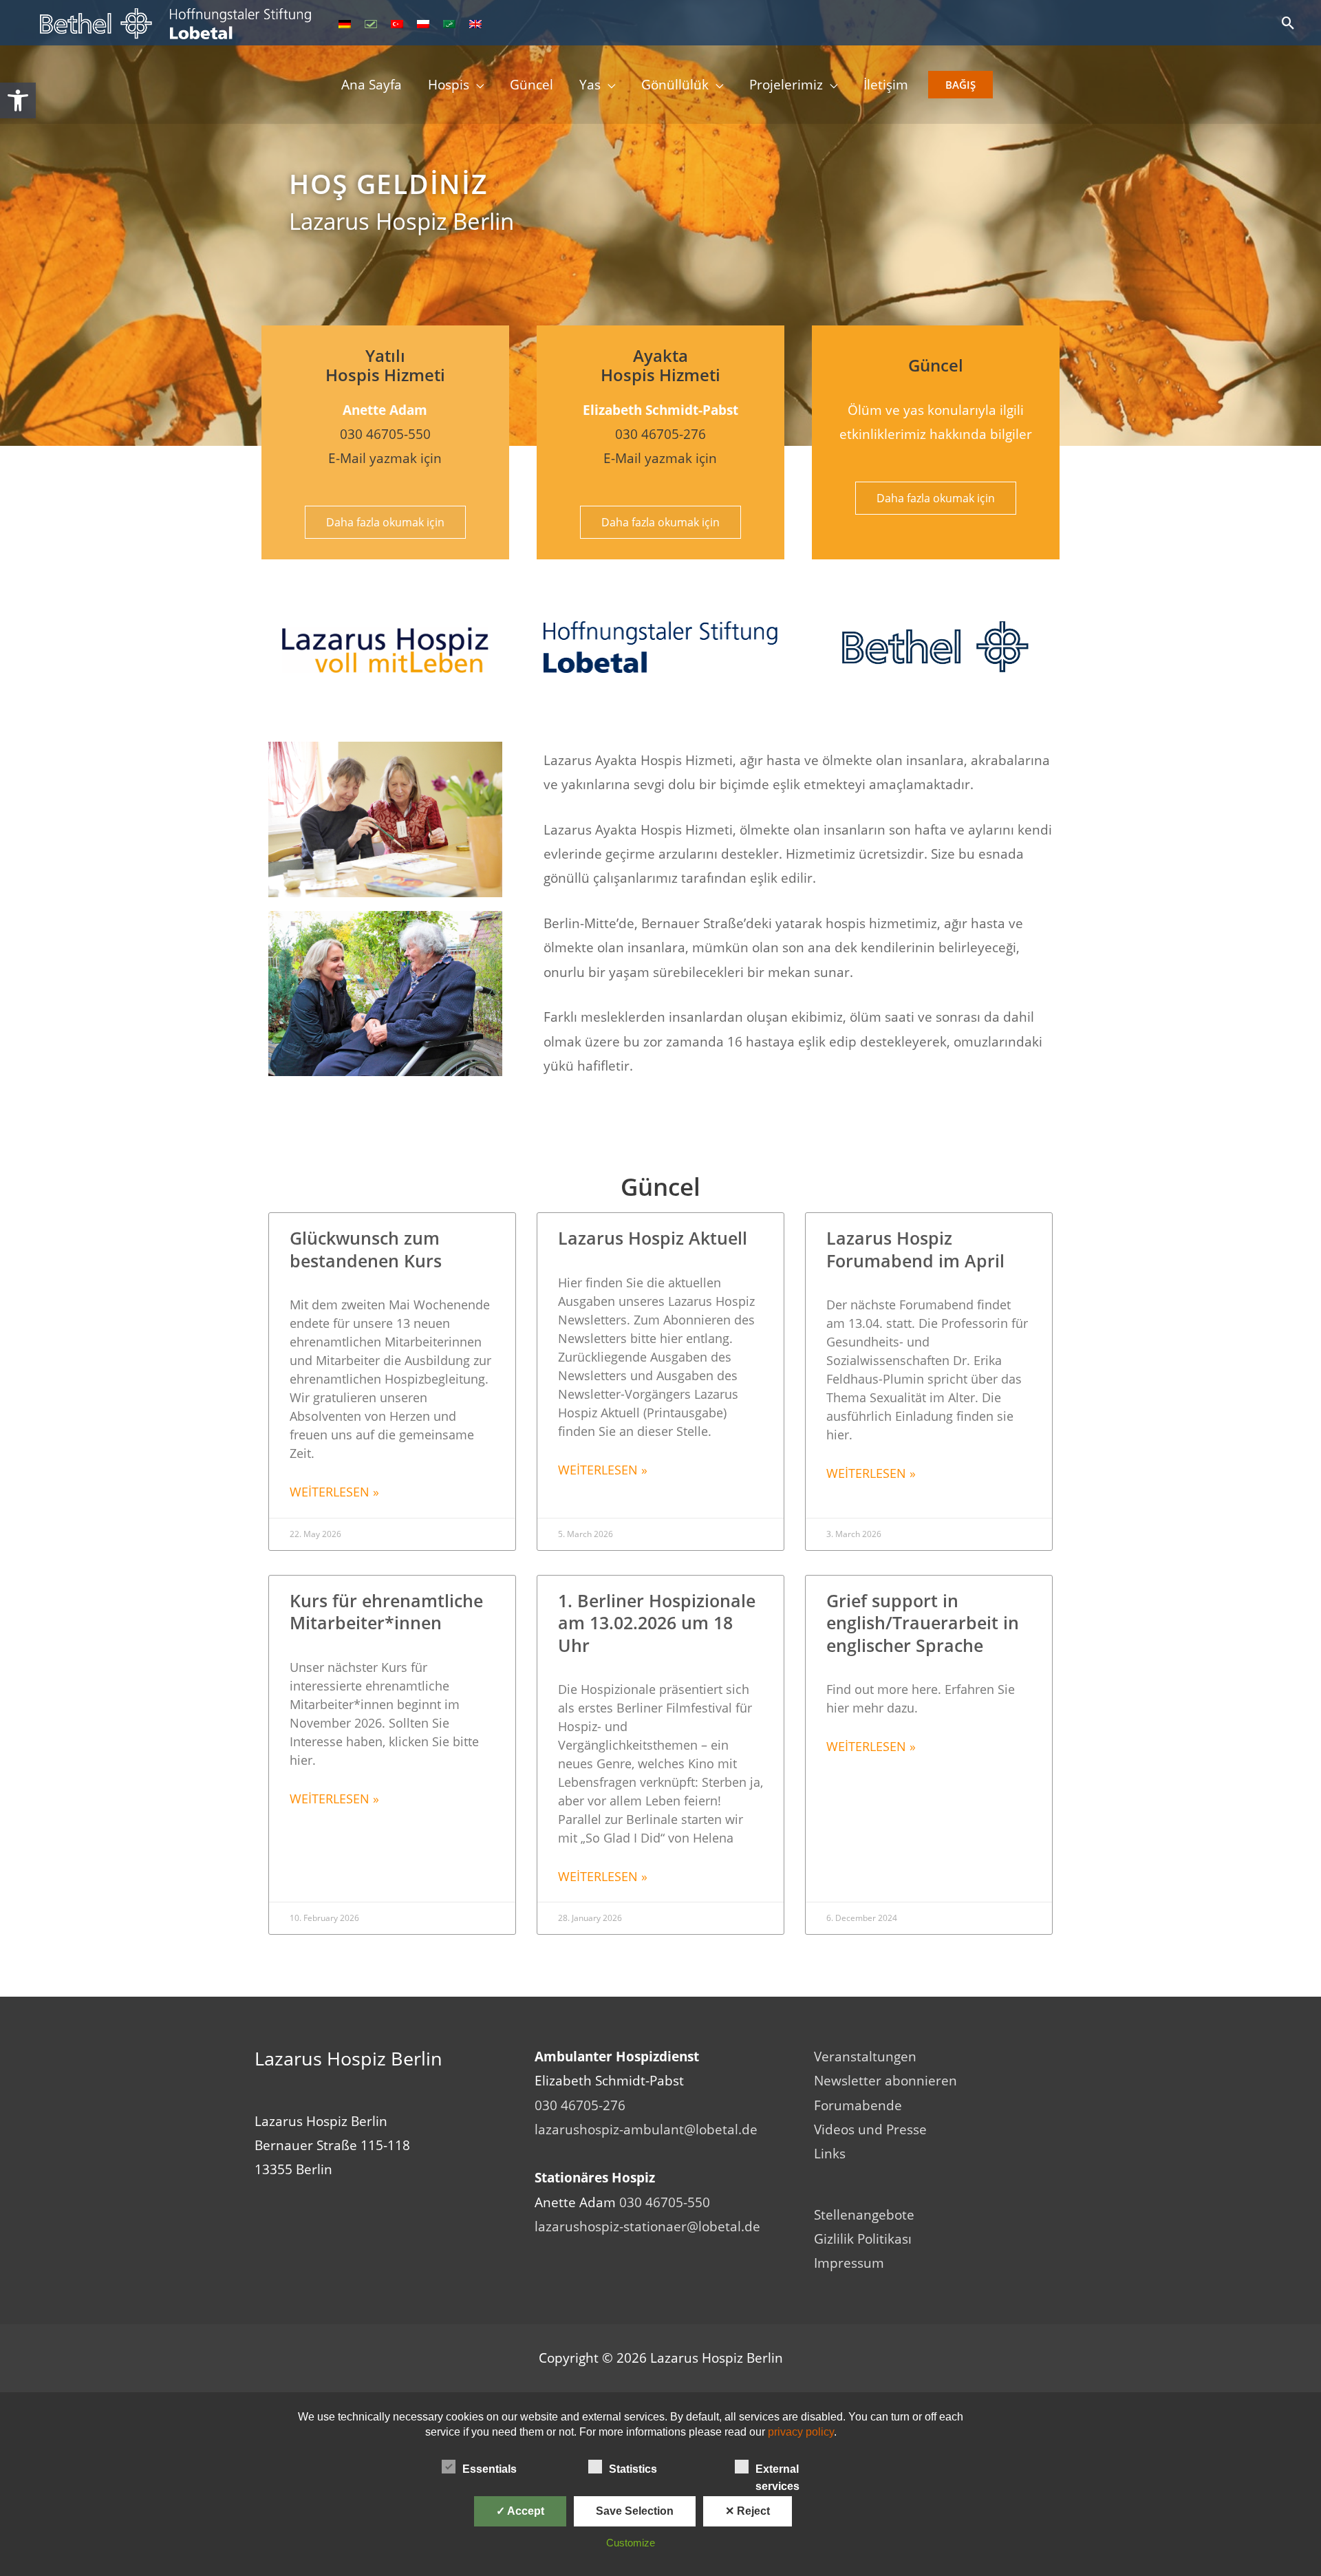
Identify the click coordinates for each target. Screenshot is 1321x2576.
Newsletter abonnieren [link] (885, 2081)
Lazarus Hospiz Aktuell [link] (653, 1238)
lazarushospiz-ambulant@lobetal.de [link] (646, 2129)
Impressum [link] (849, 2263)
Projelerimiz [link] (786, 85)
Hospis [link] (449, 85)
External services (777, 2470)
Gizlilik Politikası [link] (863, 2239)
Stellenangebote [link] (864, 2215)
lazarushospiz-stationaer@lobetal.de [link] (647, 2226)
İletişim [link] (886, 85)
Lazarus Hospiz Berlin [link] (401, 221)
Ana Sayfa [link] (372, 85)
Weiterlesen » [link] (334, 1492)
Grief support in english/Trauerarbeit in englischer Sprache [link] (923, 1623)
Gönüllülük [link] (675, 85)
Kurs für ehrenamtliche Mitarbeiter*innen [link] (386, 1612)
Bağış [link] (960, 85)
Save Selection (635, 2511)
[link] (18, 100)
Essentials (490, 2469)
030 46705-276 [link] (660, 434)
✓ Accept (520, 2511)
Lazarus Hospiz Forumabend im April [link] (915, 1249)
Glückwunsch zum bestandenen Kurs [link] (366, 1249)
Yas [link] (590, 85)
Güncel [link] (531, 85)
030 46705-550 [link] (385, 434)
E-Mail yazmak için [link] (385, 458)
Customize (631, 2543)
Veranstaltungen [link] (865, 2057)
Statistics (633, 2469)
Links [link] (830, 2154)
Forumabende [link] (858, 2105)
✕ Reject (748, 2511)
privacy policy (801, 2432)
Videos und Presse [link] (870, 2129)
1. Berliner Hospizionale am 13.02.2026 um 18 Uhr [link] (657, 1623)
